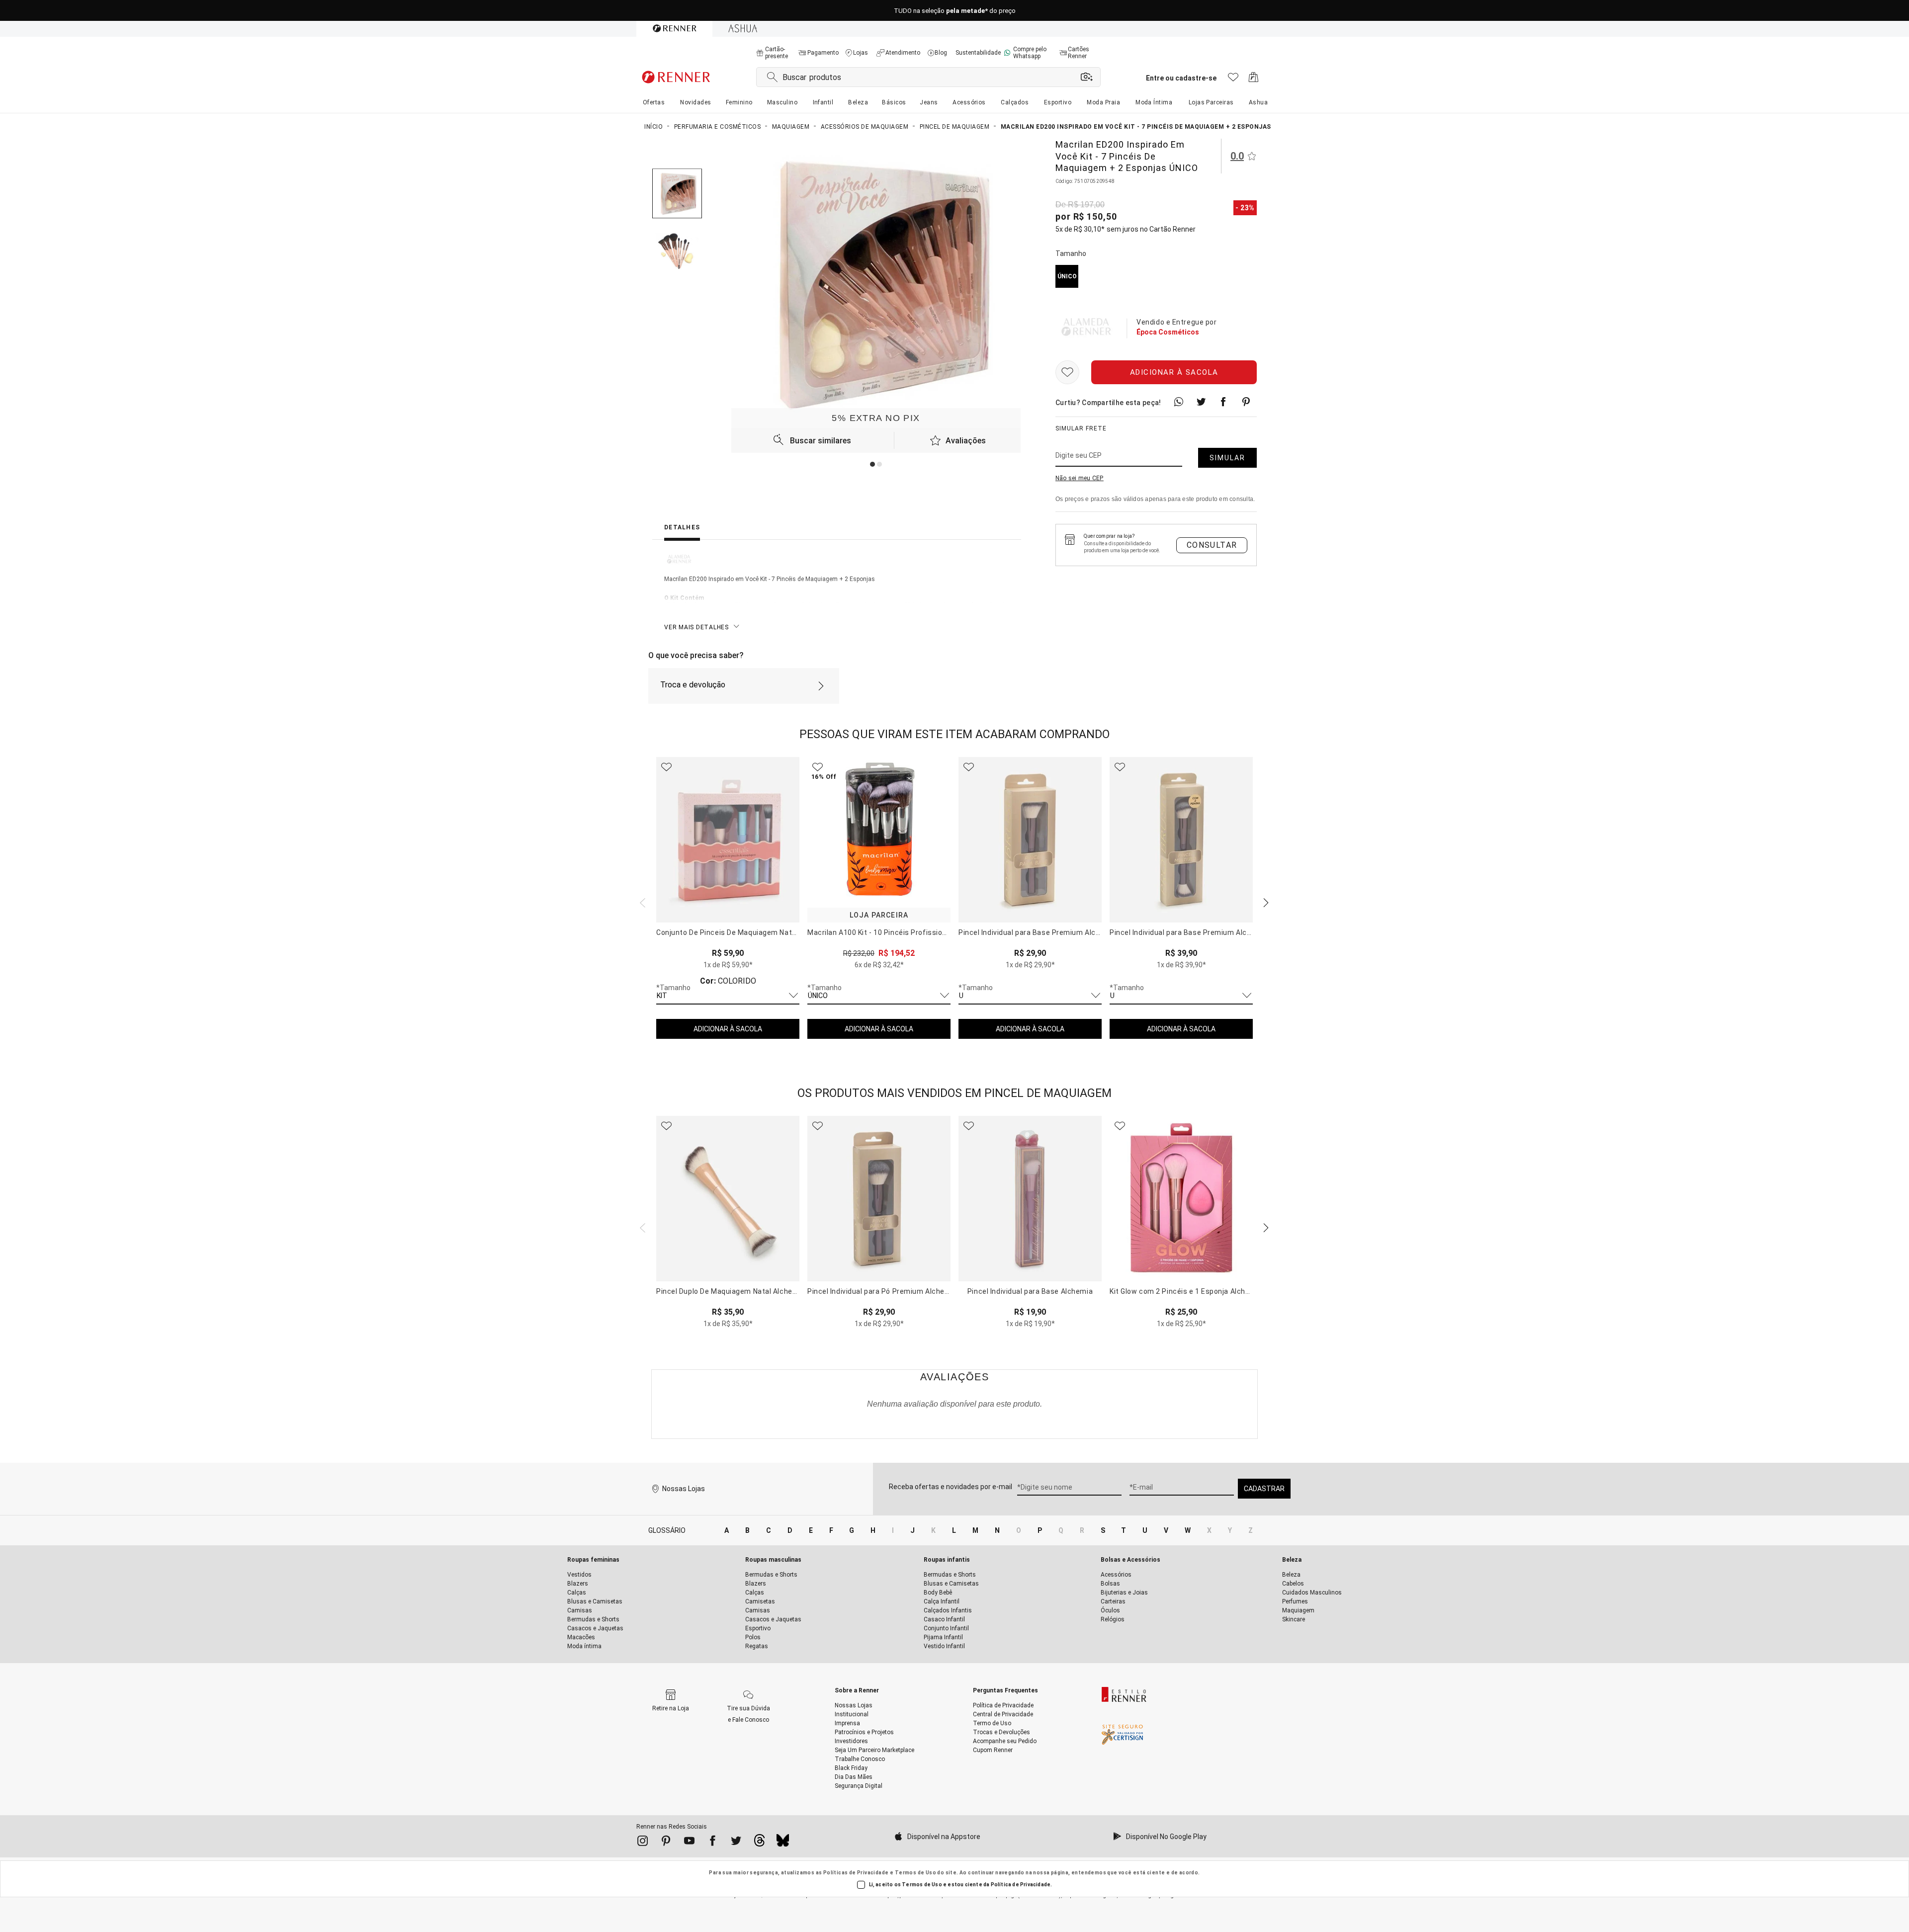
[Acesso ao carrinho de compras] (1254, 80)
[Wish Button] (1067, 372)
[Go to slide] (872, 464)
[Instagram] (643, 1843)
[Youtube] (689, 1843)
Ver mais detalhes (696, 627)
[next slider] (641, 902)
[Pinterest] (666, 1843)
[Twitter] (736, 1843)
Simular (1227, 458)
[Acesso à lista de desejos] (1233, 80)
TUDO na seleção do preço (955, 11)
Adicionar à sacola (1174, 372)
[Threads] (759, 1843)
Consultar (1212, 545)
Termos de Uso (915, 1873)
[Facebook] (713, 1843)
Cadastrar (1264, 1489)
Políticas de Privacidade (856, 1873)
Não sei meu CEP (1080, 478)
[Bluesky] (783, 1843)
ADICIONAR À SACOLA (728, 1029)
